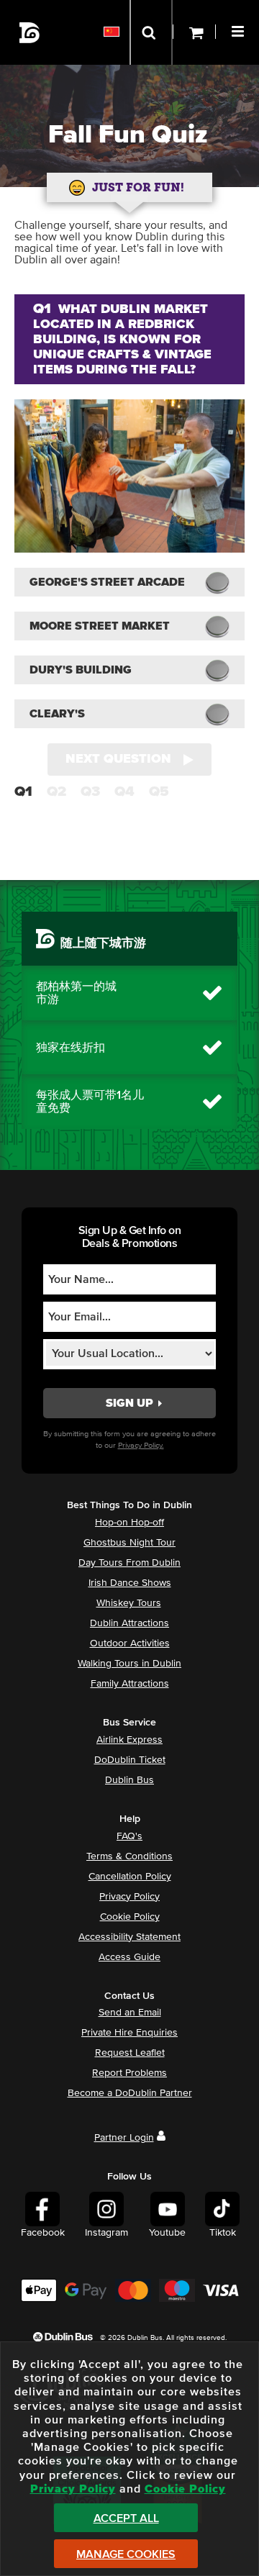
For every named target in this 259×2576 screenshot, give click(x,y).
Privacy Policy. (141, 1445)
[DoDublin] (30, 33)
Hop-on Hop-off (129, 1523)
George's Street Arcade (107, 582)
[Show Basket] (194, 32)
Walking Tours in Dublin (129, 1664)
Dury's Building (81, 670)
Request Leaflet (130, 2053)
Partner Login (124, 2138)
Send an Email (130, 2013)
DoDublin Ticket (130, 1760)
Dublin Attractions (129, 1623)
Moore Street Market (100, 626)
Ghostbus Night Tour (129, 1543)
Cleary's (57, 714)
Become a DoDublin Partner (130, 2093)
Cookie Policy (130, 1917)
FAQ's (129, 1836)
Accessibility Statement (129, 1937)
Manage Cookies (126, 2554)
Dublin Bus (129, 1780)
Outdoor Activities (130, 1643)
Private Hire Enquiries (129, 2033)
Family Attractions (130, 1684)
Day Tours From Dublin (129, 1563)
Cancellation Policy (130, 1877)
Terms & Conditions (129, 1856)
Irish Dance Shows (130, 1583)
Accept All (126, 2518)
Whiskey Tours (129, 1603)
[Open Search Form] (151, 32)
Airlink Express (129, 1740)
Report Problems (129, 2073)
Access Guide (129, 1957)
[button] (240, 30)
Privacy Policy (129, 1897)
